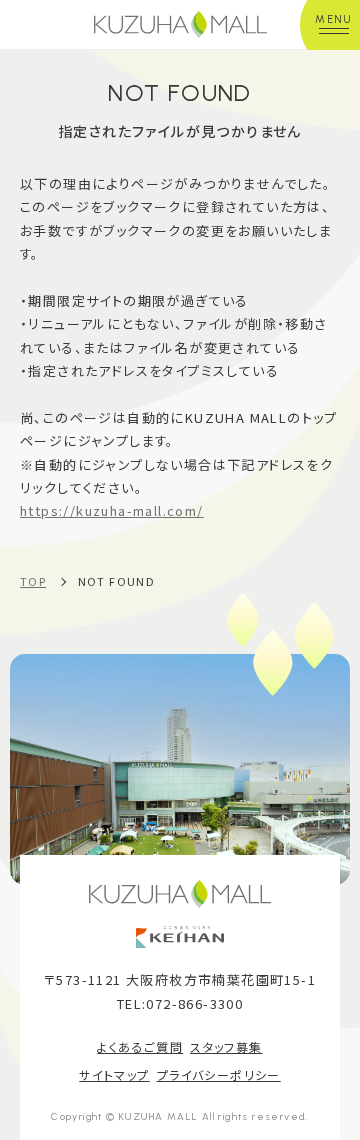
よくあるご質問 (140, 1046)
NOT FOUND (117, 581)
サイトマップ (114, 1074)
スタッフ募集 (226, 1046)
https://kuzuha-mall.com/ (112, 510)
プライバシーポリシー (219, 1074)
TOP (33, 581)
